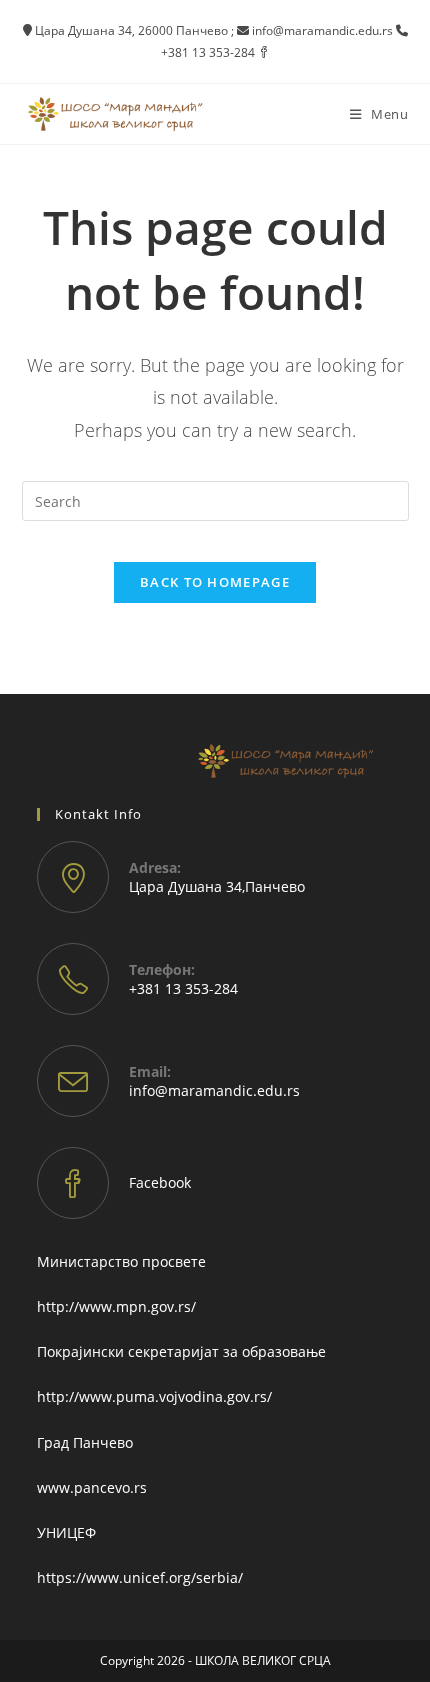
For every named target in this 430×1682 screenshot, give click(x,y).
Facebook (160, 1182)
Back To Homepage (215, 582)
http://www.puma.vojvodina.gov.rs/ (154, 1396)
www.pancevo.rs (92, 1487)
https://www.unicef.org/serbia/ (140, 1577)
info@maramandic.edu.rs (214, 1090)
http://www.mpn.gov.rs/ (116, 1306)
